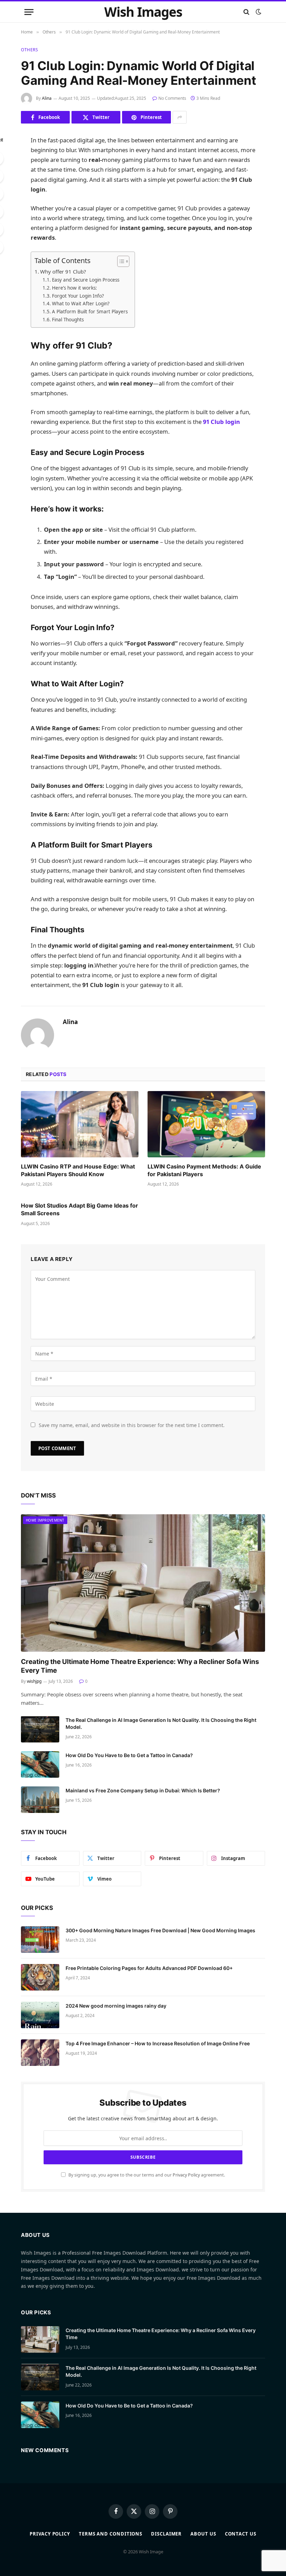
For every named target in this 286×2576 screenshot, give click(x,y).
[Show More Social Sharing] (180, 117)
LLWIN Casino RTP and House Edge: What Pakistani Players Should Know (78, 1170)
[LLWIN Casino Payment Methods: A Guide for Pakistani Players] (206, 1124)
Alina (47, 98)
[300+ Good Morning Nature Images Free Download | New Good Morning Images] (40, 1940)
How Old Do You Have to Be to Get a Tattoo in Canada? (129, 1755)
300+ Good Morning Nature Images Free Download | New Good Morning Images (160, 1930)
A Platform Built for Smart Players (90, 312)
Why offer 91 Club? (63, 271)
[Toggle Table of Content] (120, 261)
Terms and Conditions (111, 2534)
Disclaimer (166, 2534)
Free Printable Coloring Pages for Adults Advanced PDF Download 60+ (149, 1968)
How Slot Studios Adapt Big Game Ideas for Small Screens (80, 1209)
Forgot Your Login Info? (78, 296)
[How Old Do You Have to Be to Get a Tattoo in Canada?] (40, 1764)
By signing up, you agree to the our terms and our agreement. (146, 2175)
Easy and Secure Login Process (86, 280)
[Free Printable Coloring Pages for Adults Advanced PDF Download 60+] (40, 1977)
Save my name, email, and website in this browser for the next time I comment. (132, 1425)
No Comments (172, 98)
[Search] (246, 12)
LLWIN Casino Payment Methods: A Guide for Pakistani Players (204, 1170)
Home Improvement (45, 1520)
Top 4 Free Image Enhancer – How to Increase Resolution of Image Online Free (158, 2043)
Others (30, 50)
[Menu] (29, 12)
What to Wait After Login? (81, 304)
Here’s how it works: (74, 288)
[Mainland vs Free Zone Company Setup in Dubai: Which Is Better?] (40, 1800)
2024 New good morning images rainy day (116, 2006)
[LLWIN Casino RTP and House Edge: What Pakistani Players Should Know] (80, 1124)
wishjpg (34, 1681)
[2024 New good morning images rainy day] (40, 2015)
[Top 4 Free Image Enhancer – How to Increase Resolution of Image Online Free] (40, 2053)
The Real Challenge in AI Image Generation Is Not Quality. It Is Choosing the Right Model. (161, 1723)
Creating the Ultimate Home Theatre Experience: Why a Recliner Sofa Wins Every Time (140, 1666)
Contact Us (241, 2534)
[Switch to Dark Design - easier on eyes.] (258, 12)
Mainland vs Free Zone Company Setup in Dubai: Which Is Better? (143, 1790)
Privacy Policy (186, 2175)
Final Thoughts (68, 320)
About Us (203, 2534)
